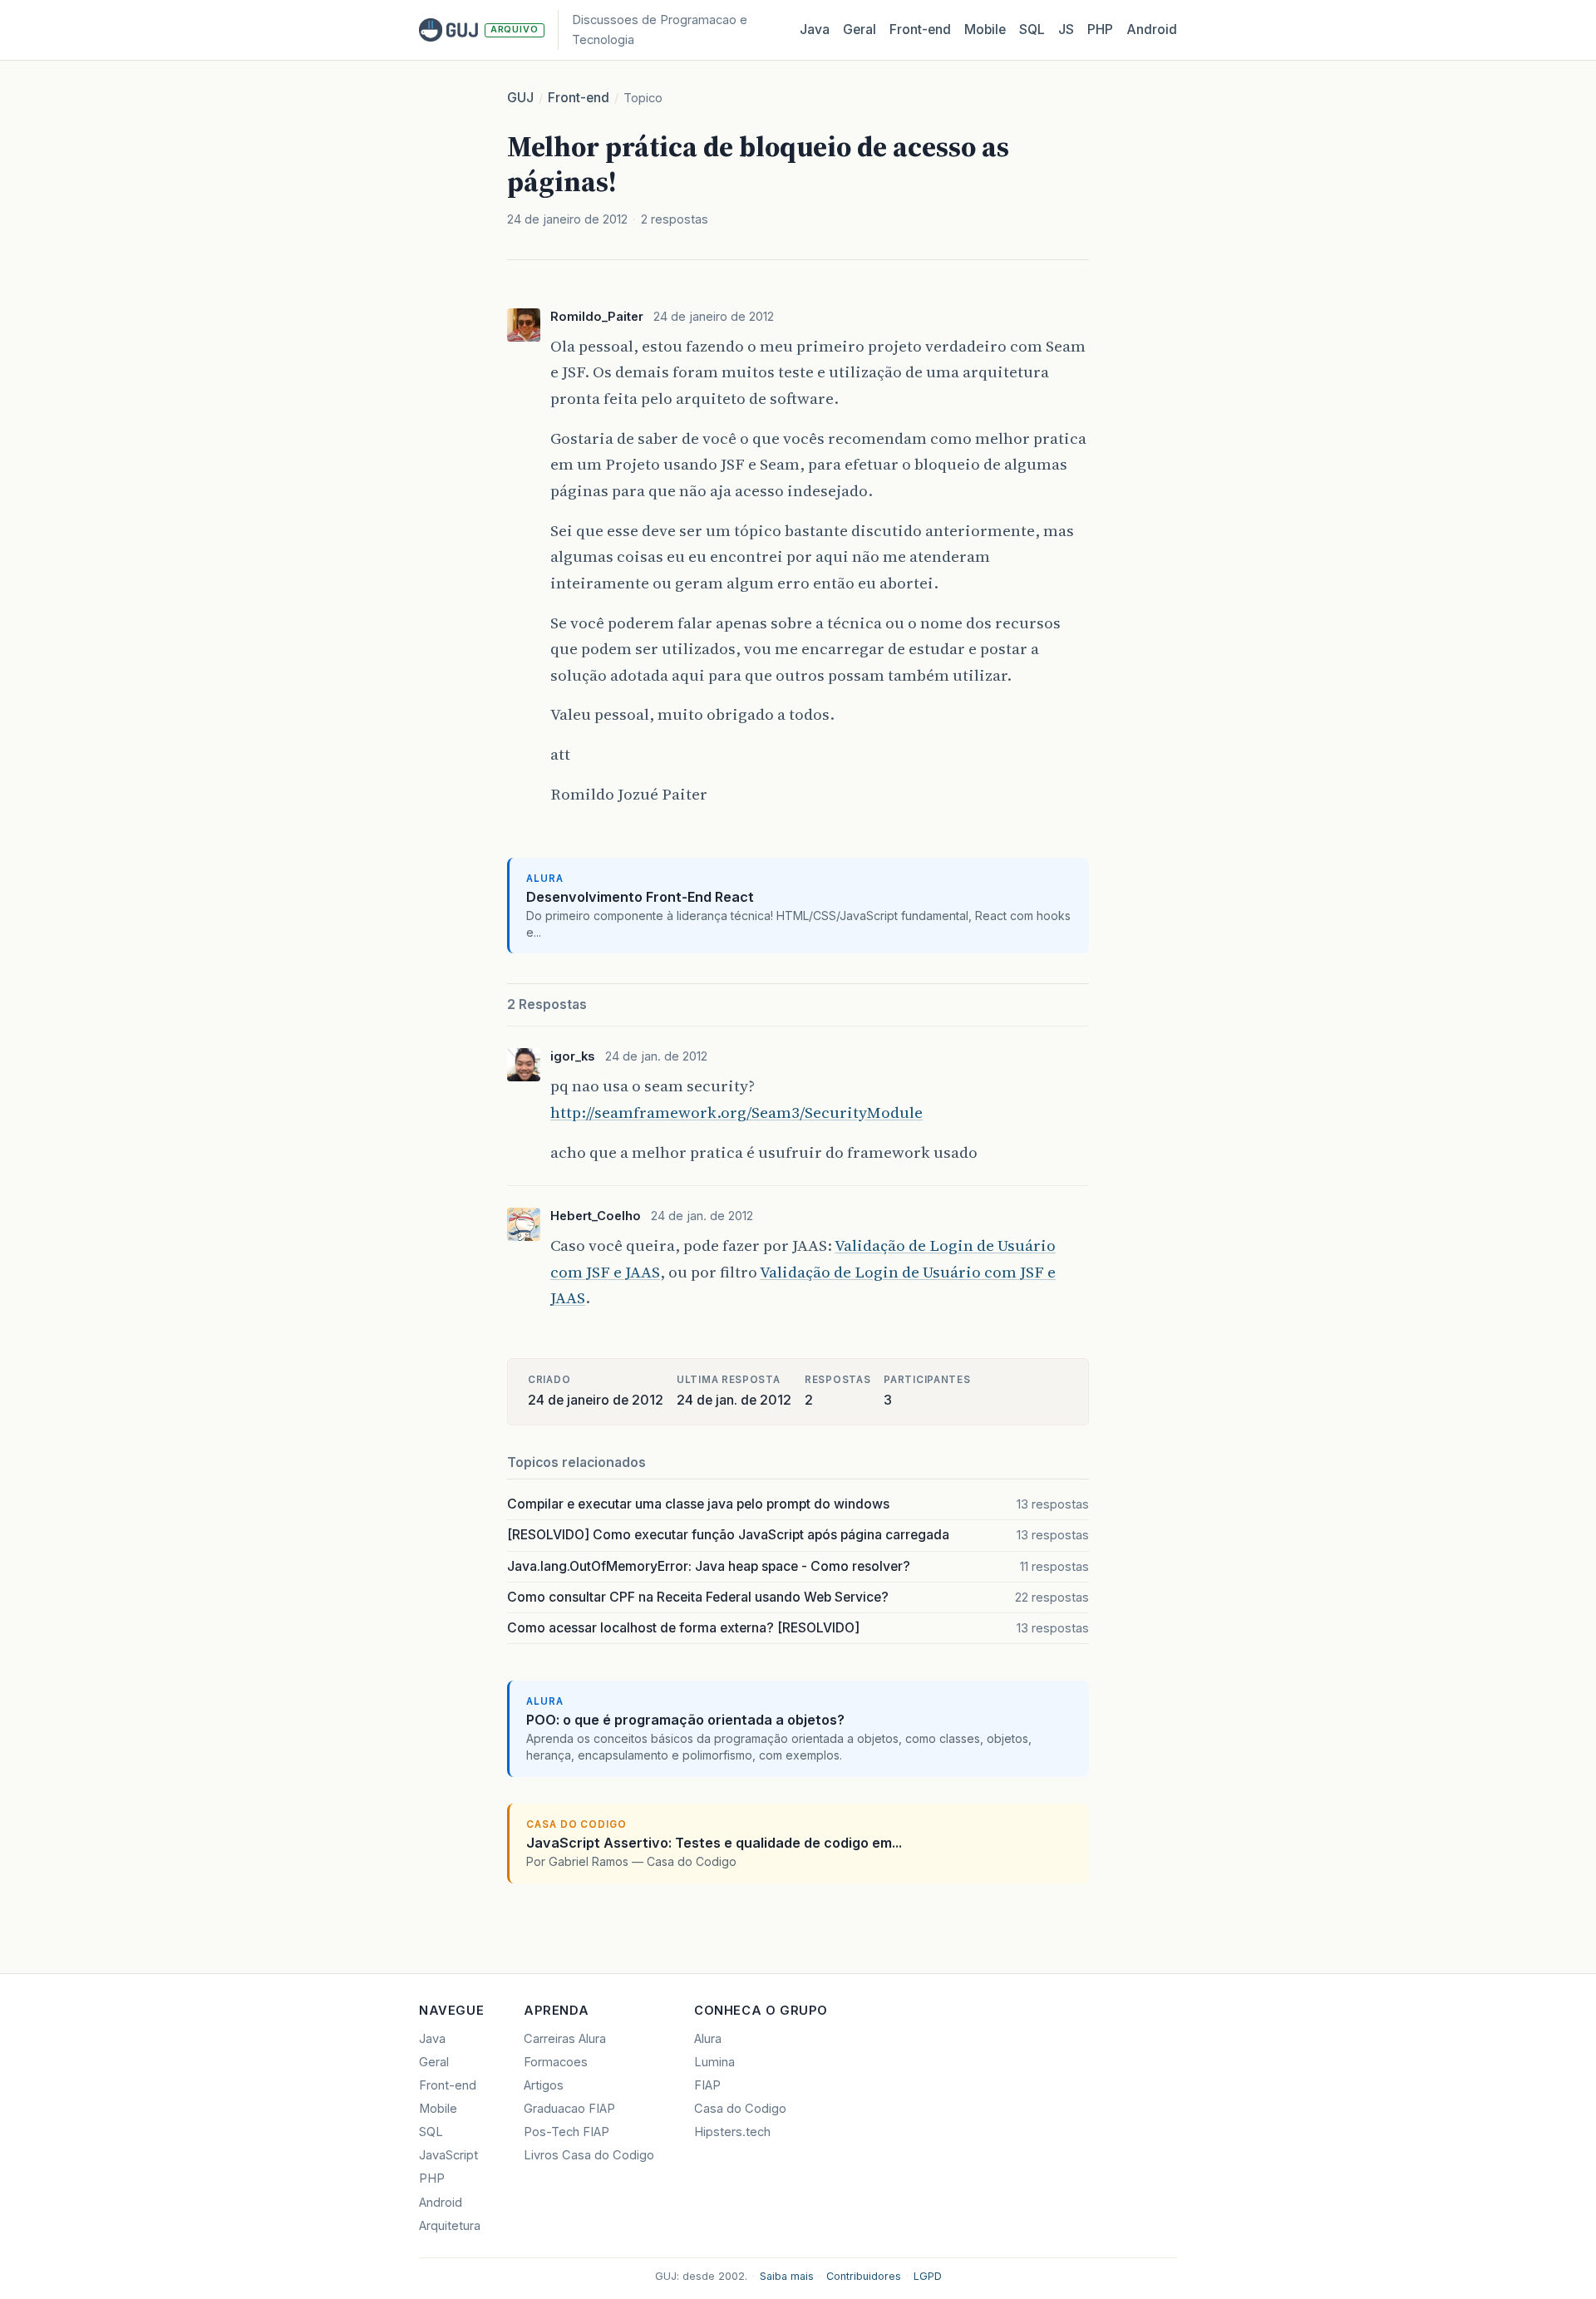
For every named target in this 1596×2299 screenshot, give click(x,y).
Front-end (579, 98)
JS (1066, 30)
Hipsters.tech (732, 2132)
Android (1152, 30)
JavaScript (448, 2155)
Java (815, 30)
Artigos (544, 2085)
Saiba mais (787, 2276)
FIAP (707, 2085)
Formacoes (556, 2062)
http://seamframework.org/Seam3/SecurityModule (736, 1112)
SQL (1032, 30)
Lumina (714, 2062)
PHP (1100, 30)
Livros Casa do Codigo (589, 2155)
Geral (860, 30)
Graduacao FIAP (569, 2109)
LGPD (928, 2276)
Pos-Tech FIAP (566, 2132)
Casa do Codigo (740, 2109)
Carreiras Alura (565, 2039)
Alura (708, 2039)
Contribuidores (864, 2276)
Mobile (985, 30)
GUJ (520, 98)
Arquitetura (450, 2226)
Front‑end (920, 30)
